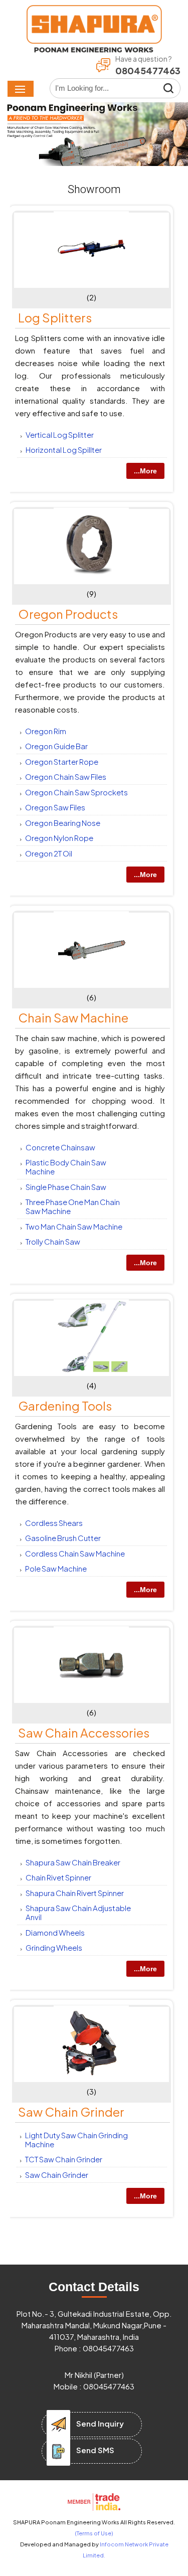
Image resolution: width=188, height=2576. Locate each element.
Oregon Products (68, 614)
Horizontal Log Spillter (64, 450)
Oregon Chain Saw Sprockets (76, 792)
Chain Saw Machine (73, 1017)
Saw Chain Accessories (84, 1733)
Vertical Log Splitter (60, 435)
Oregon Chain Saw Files (66, 777)
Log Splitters (55, 317)
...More (145, 471)
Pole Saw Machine (56, 1568)
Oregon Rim (46, 731)
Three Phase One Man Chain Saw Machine (73, 1206)
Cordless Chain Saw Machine (75, 1553)
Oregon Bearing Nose (63, 823)
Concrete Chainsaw (60, 1147)
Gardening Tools (65, 1406)
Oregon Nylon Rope (59, 838)
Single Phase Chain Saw (66, 1187)
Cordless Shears (54, 1523)
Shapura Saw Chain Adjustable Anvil (78, 1912)
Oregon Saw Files (55, 807)
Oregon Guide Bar (56, 746)
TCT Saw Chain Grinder (64, 2159)
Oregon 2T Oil (49, 853)
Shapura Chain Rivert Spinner (75, 1893)
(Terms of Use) (94, 2533)
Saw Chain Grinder (71, 2112)
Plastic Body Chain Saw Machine (66, 1167)
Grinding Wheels (54, 1947)
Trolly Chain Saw (53, 1241)
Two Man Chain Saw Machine (74, 1226)
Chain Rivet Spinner (58, 1877)
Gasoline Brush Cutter (63, 1538)
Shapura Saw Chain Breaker (73, 1862)
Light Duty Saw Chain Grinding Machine (76, 2139)
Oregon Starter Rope (62, 761)
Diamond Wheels (55, 1932)
